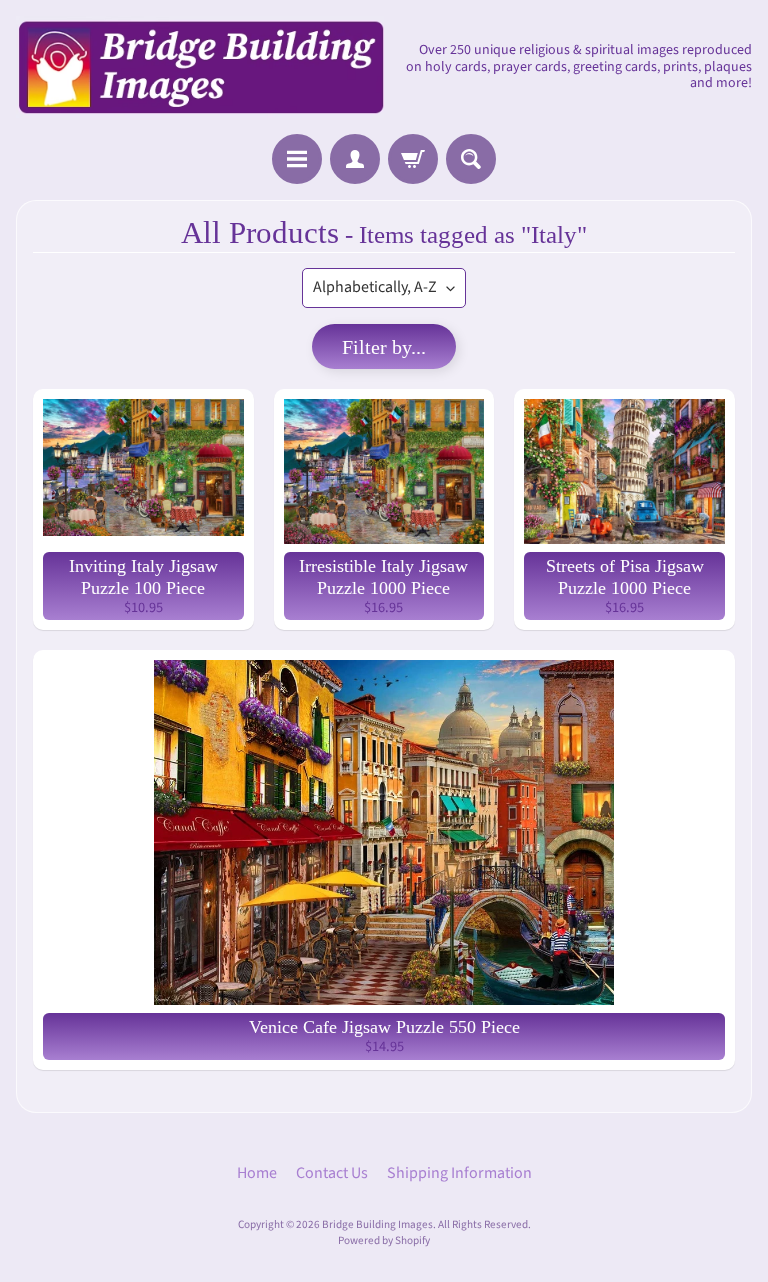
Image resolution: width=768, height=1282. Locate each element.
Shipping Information (459, 1173)
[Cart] (413, 159)
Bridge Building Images (377, 1224)
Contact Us (332, 1173)
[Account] (355, 159)
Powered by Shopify (384, 1240)
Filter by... (384, 347)
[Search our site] (471, 159)
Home (257, 1173)
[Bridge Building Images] (200, 67)
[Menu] (297, 159)
